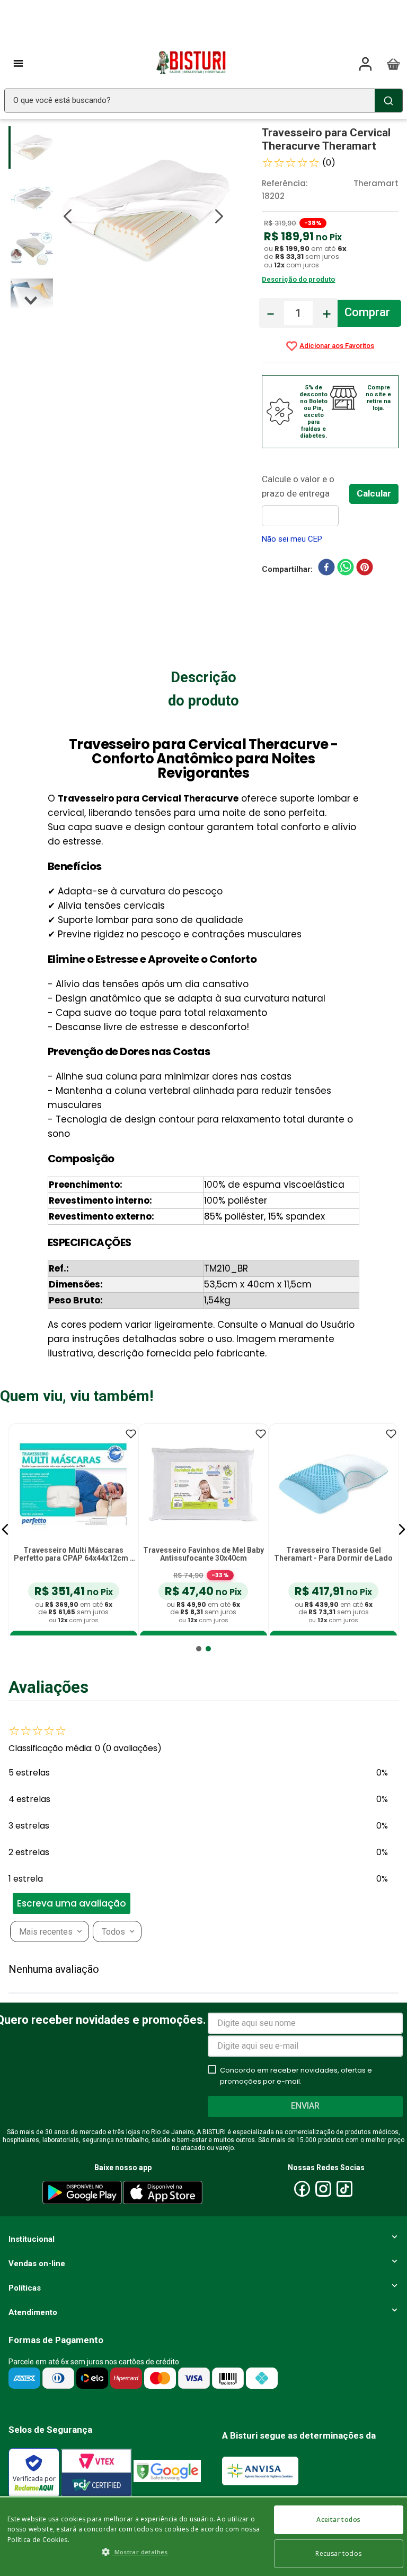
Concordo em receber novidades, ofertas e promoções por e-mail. (296, 2076)
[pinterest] (365, 569)
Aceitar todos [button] (338, 2520)
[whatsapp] (346, 569)
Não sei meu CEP (292, 539)
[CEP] (306, 499)
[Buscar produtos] (388, 101)
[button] (5, 1529)
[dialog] (203, 2536)
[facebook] (326, 569)
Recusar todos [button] (338, 2553)
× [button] (395, 2509)
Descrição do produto (298, 279)
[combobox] (203, 101)
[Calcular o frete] (374, 494)
